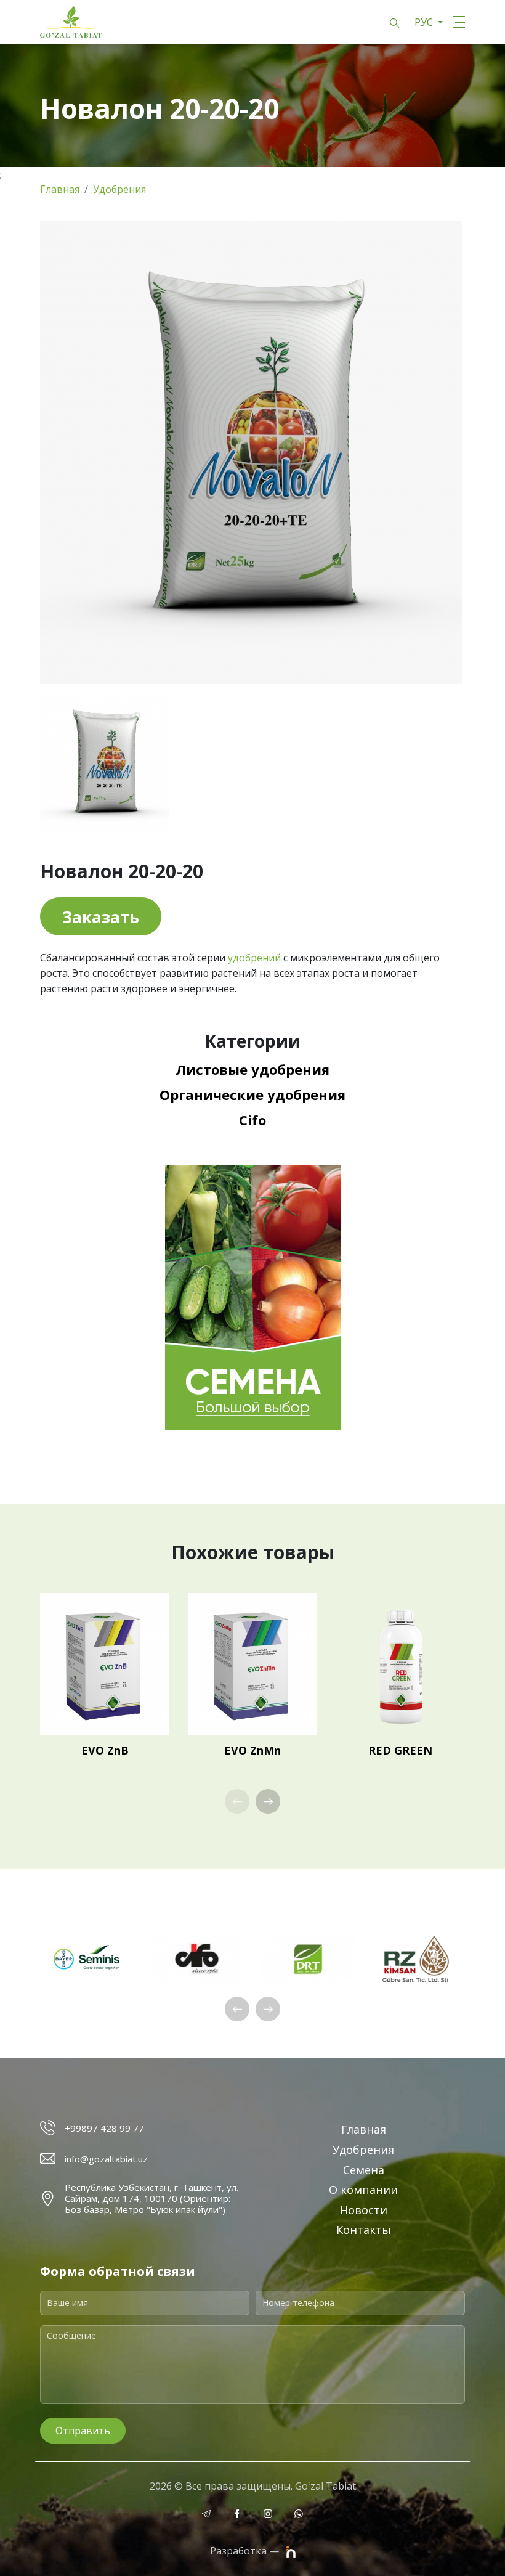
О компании (363, 2190)
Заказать (101, 917)
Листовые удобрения (252, 1069)
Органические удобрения (252, 1094)
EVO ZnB (105, 1750)
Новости (364, 2210)
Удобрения (119, 189)
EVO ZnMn (252, 1750)
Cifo (252, 1120)
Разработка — (246, 2551)
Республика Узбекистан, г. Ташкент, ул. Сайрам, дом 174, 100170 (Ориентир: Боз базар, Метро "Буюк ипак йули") (151, 2198)
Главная (60, 189)
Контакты (364, 2230)
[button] (268, 1801)
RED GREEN (400, 1750)
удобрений (254, 958)
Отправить (83, 2431)
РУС (425, 22)
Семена (364, 2170)
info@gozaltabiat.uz (106, 2159)
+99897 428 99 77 (104, 2128)
